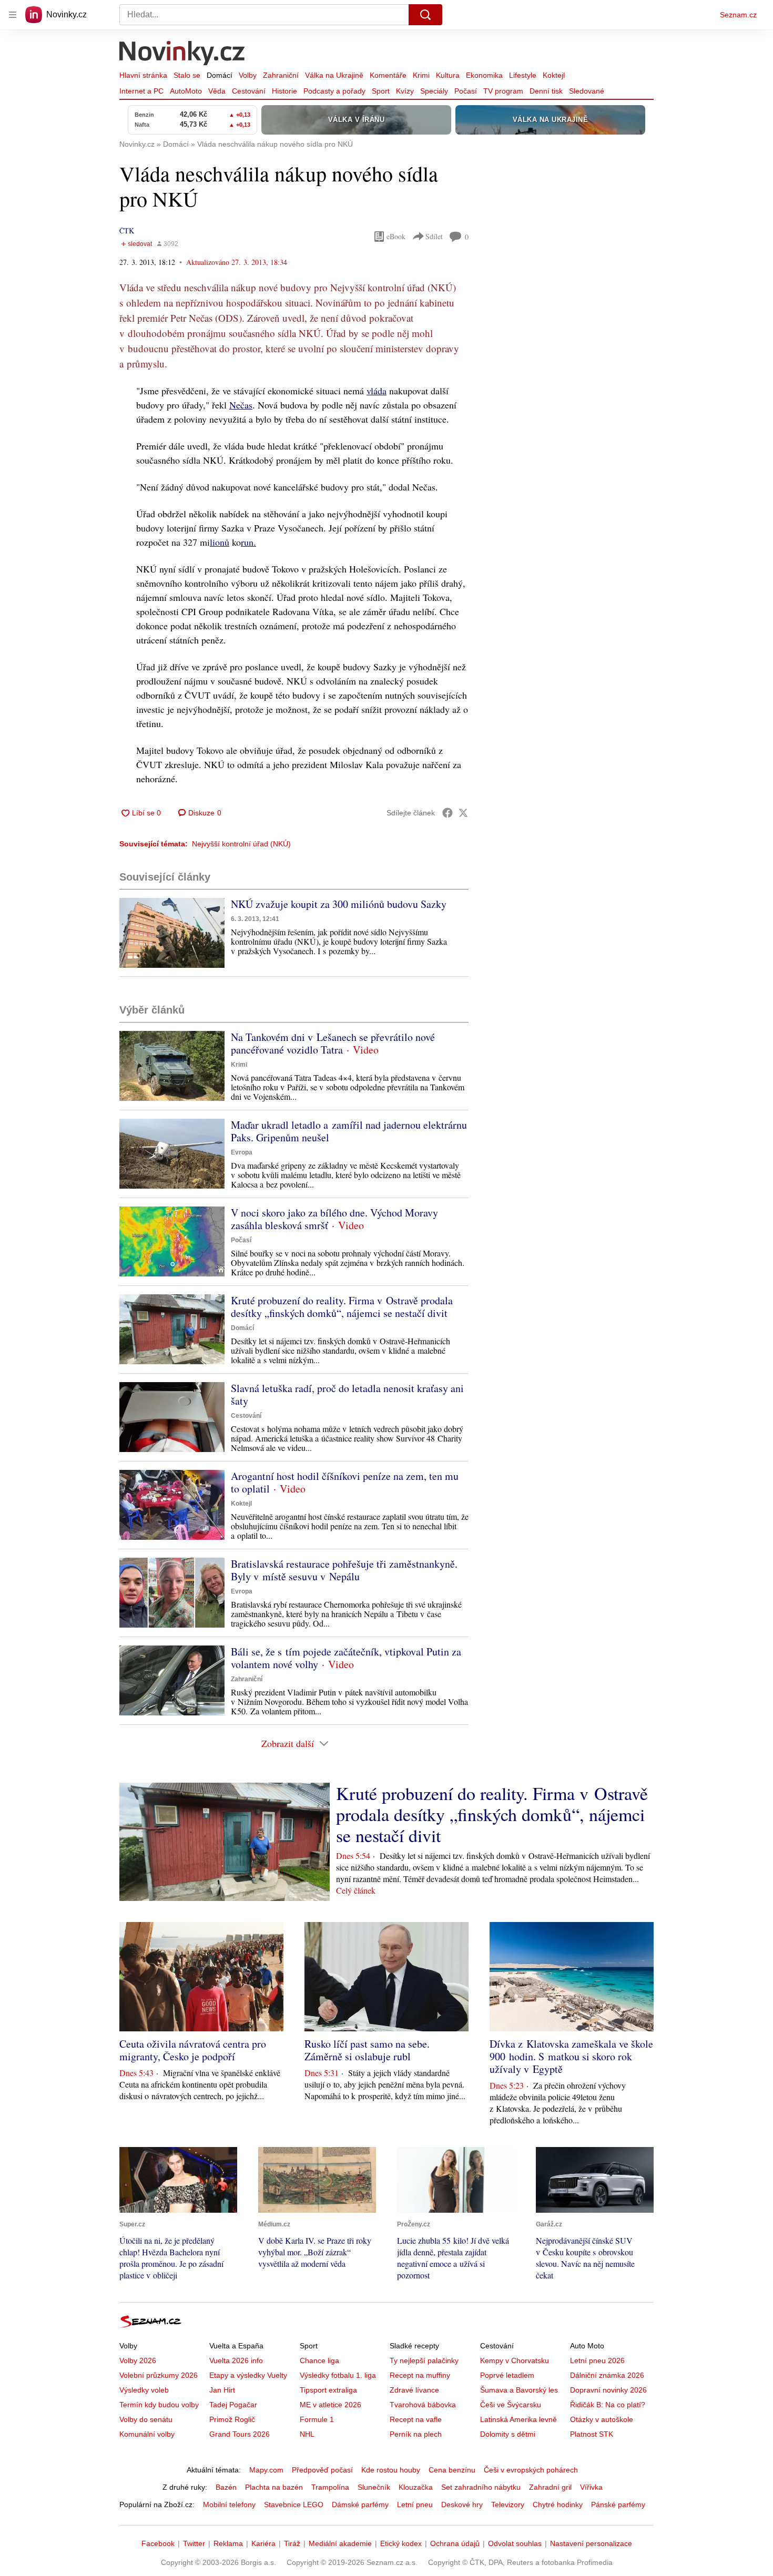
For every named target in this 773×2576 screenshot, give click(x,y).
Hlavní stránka (143, 75)
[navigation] (13, 15)
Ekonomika (484, 75)
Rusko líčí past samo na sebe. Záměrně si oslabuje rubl (367, 2050)
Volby (248, 75)
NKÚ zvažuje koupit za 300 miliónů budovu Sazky (339, 904)
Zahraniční (281, 75)
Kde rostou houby (391, 2470)
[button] (172, 933)
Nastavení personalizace (591, 2543)
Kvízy (405, 91)
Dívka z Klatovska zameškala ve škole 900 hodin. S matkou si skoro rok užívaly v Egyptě (571, 2056)
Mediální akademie (340, 2543)
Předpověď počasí (322, 2470)
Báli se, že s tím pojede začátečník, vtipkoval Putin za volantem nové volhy (346, 1658)
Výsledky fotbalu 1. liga (338, 2375)
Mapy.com (266, 2470)
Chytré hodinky (558, 2505)
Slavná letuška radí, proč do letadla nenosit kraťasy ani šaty (347, 1394)
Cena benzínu (452, 2470)
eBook (396, 236)
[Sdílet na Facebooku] (447, 813)
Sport (381, 91)
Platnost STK (592, 2434)
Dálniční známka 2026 (607, 2375)
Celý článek (356, 1890)
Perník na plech (416, 2434)
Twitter (194, 2543)
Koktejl (554, 75)
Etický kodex (401, 2543)
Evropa (242, 1152)
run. (248, 542)
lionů (220, 542)
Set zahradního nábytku (481, 2487)
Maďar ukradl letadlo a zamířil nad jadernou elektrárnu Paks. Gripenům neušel (349, 1131)
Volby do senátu (146, 2419)
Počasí (466, 91)
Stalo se (187, 75)
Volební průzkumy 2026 (159, 2375)
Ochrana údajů (455, 2543)
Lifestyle (523, 75)
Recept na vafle (416, 2419)
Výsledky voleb (144, 2390)
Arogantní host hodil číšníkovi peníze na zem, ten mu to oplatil (345, 1482)
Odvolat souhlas (515, 2543)
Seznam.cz (738, 15)
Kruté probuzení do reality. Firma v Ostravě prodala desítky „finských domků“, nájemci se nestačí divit (342, 1307)
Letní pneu (415, 2505)
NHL (307, 2434)
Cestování (249, 91)
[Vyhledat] (425, 15)
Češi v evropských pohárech (531, 2470)
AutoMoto (186, 91)
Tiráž (292, 2543)
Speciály (434, 91)
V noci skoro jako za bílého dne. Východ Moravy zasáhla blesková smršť (334, 1219)
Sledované (587, 91)
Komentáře (388, 75)
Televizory (508, 2505)
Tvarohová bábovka (423, 2405)
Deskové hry (462, 2505)
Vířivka (591, 2487)
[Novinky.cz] (182, 54)
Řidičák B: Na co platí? (608, 2405)
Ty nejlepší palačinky (424, 2360)
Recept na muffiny (420, 2375)
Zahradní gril (550, 2487)
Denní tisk (546, 91)
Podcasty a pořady (334, 91)
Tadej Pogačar (233, 2405)
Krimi (421, 75)
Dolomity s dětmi (508, 2434)
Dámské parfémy (360, 2505)
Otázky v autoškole (602, 2419)
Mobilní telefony (229, 2505)
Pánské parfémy (618, 2505)
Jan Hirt (222, 2390)
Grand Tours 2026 (240, 2434)
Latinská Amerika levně (518, 2419)
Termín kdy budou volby (159, 2405)
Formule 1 (317, 2419)
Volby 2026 (138, 2360)
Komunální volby (147, 2434)
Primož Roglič (232, 2419)
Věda (217, 91)
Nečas (241, 405)
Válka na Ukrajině (334, 75)
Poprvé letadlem (507, 2375)
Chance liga (319, 2360)
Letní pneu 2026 (597, 2360)
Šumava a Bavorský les (519, 2390)
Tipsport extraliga (328, 2390)
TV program (503, 91)
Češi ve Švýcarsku (511, 2405)
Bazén (226, 2487)
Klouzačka (416, 2487)
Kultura (448, 75)
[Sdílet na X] (463, 813)
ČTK (127, 231)
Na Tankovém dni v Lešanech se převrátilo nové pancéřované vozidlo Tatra (333, 1043)
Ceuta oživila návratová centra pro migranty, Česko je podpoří (193, 2050)
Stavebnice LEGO (294, 2505)
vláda (377, 391)
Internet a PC (141, 91)
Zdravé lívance (414, 2390)
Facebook (158, 2543)
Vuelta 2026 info (236, 2360)
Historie (284, 91)
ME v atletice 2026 (330, 2405)
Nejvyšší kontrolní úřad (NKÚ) (241, 844)
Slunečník (374, 2487)
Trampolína (330, 2487)
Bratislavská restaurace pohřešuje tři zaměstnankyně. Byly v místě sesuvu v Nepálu (344, 1570)
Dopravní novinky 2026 (608, 2390)
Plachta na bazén (274, 2487)
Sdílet (434, 236)
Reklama (228, 2543)
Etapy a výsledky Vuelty (248, 2375)
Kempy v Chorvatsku (515, 2360)
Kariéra (263, 2543)
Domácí (220, 75)
